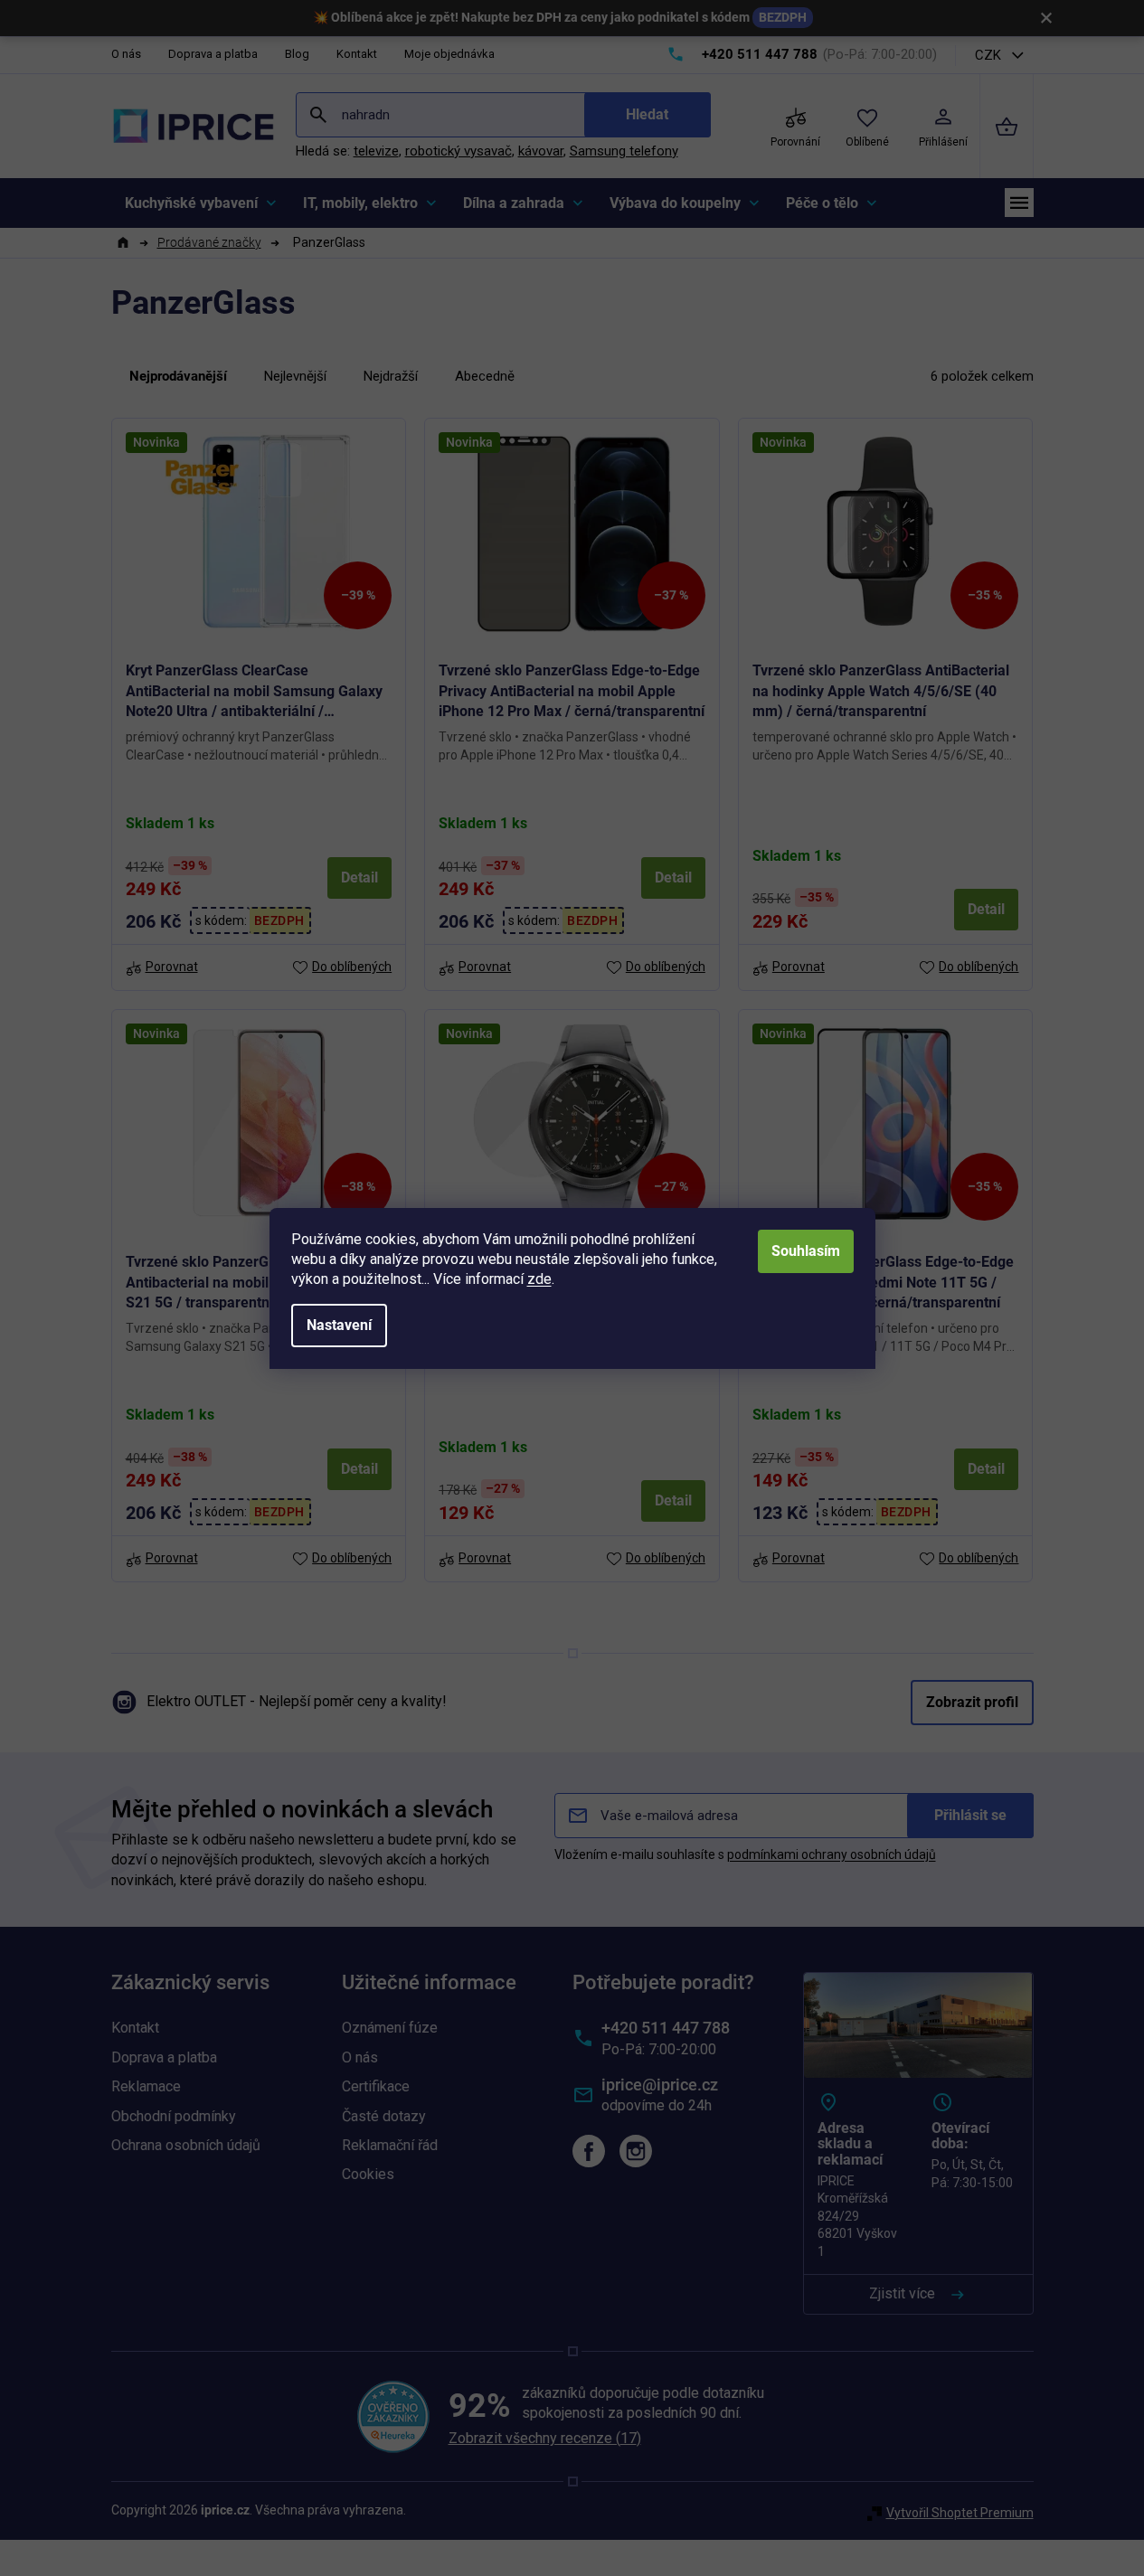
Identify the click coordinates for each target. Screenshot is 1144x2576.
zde (539, 1279)
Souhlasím (806, 1251)
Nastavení (339, 1325)
